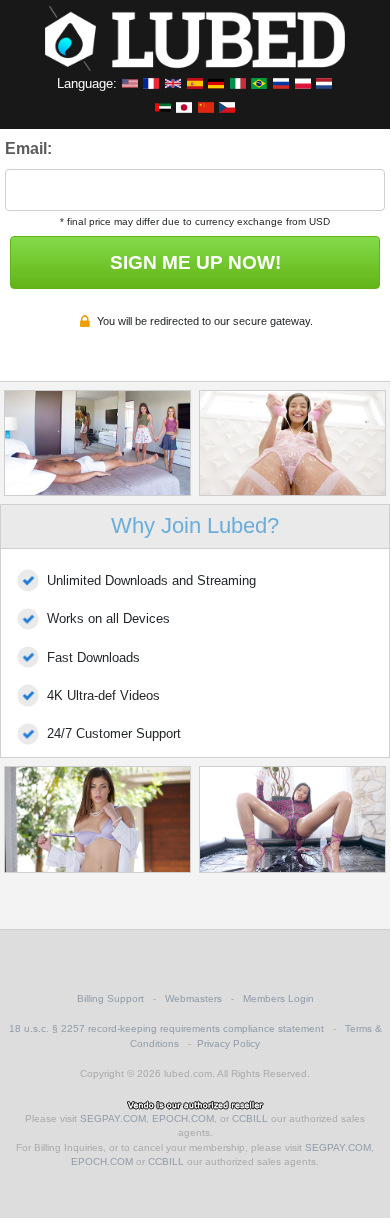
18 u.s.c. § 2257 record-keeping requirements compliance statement (166, 1028)
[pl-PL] (303, 83)
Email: (28, 148)
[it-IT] (238, 83)
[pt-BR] (259, 83)
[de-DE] (216, 83)
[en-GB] (173, 83)
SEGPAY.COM (113, 1118)
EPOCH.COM (183, 1118)
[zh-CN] (206, 107)
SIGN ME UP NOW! (195, 262)
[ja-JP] (184, 107)
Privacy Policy (228, 1043)
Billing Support (110, 998)
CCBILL (250, 1118)
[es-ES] (195, 83)
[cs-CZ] (227, 107)
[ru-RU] (281, 83)
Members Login (278, 998)
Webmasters (193, 998)
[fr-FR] (151, 83)
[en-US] (130, 83)
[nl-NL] (324, 83)
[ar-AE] (163, 107)
